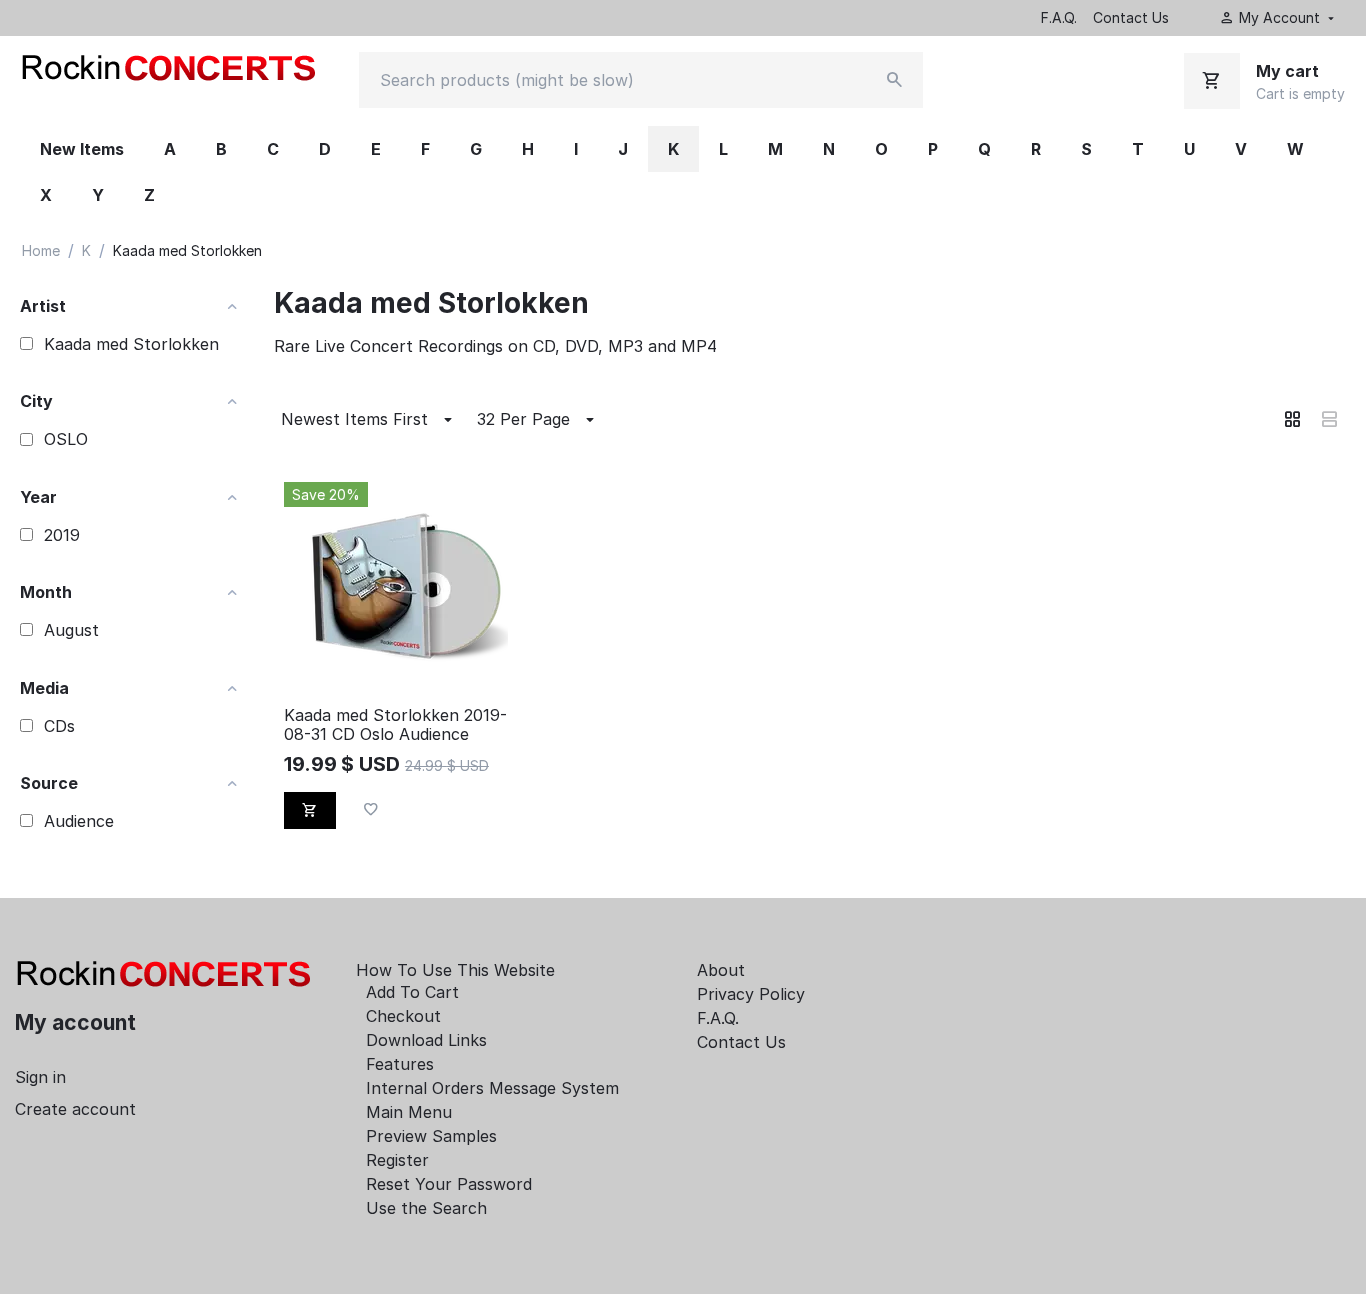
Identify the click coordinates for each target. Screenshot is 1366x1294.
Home (41, 250)
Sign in (40, 1077)
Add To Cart (412, 992)
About (721, 970)
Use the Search (426, 1208)
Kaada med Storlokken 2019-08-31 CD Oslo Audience (395, 725)
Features (400, 1064)
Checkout (403, 1016)
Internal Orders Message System (492, 1088)
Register (397, 1160)
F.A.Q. (1059, 17)
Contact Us (1131, 17)
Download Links (426, 1040)
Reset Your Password (449, 1184)
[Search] (895, 80)
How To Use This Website (455, 970)
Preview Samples (431, 1136)
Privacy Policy (751, 994)
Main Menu (409, 1112)
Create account (75, 1109)
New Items (82, 149)
